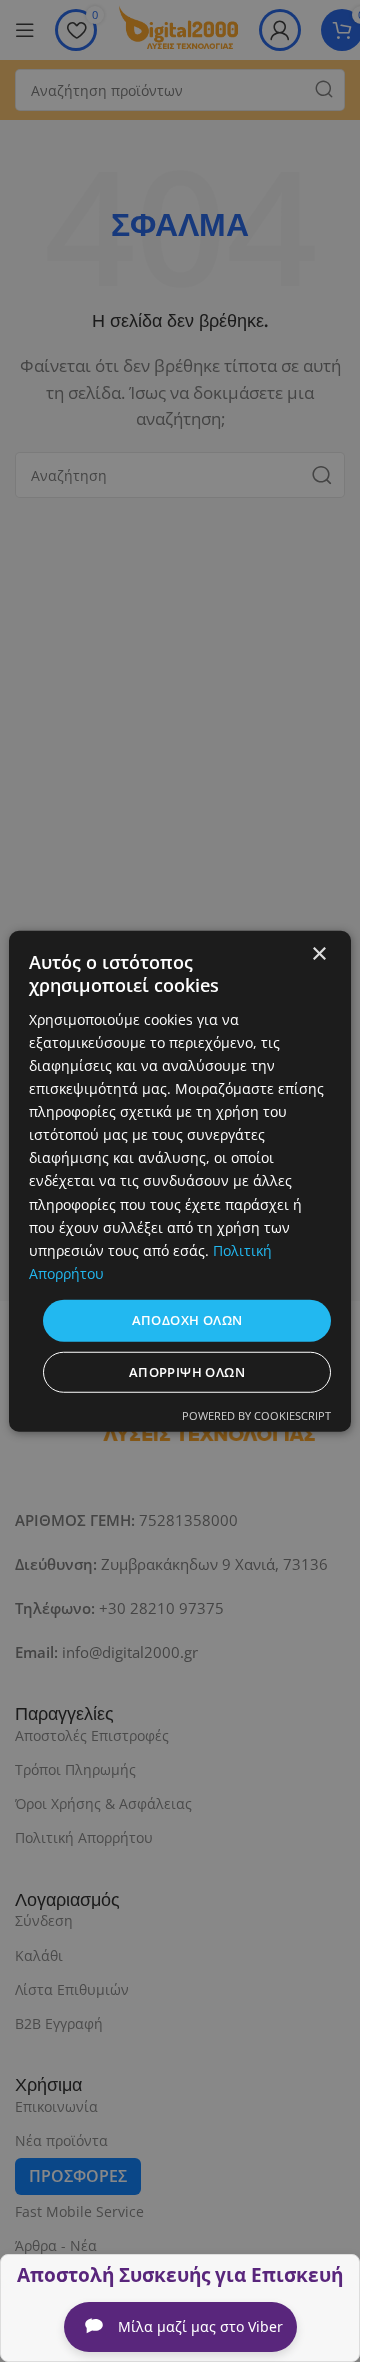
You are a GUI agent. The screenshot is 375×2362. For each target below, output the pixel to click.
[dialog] (180, 1181)
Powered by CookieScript (256, 1414)
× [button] (318, 954)
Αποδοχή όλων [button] (187, 1320)
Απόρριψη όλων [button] (187, 1371)
